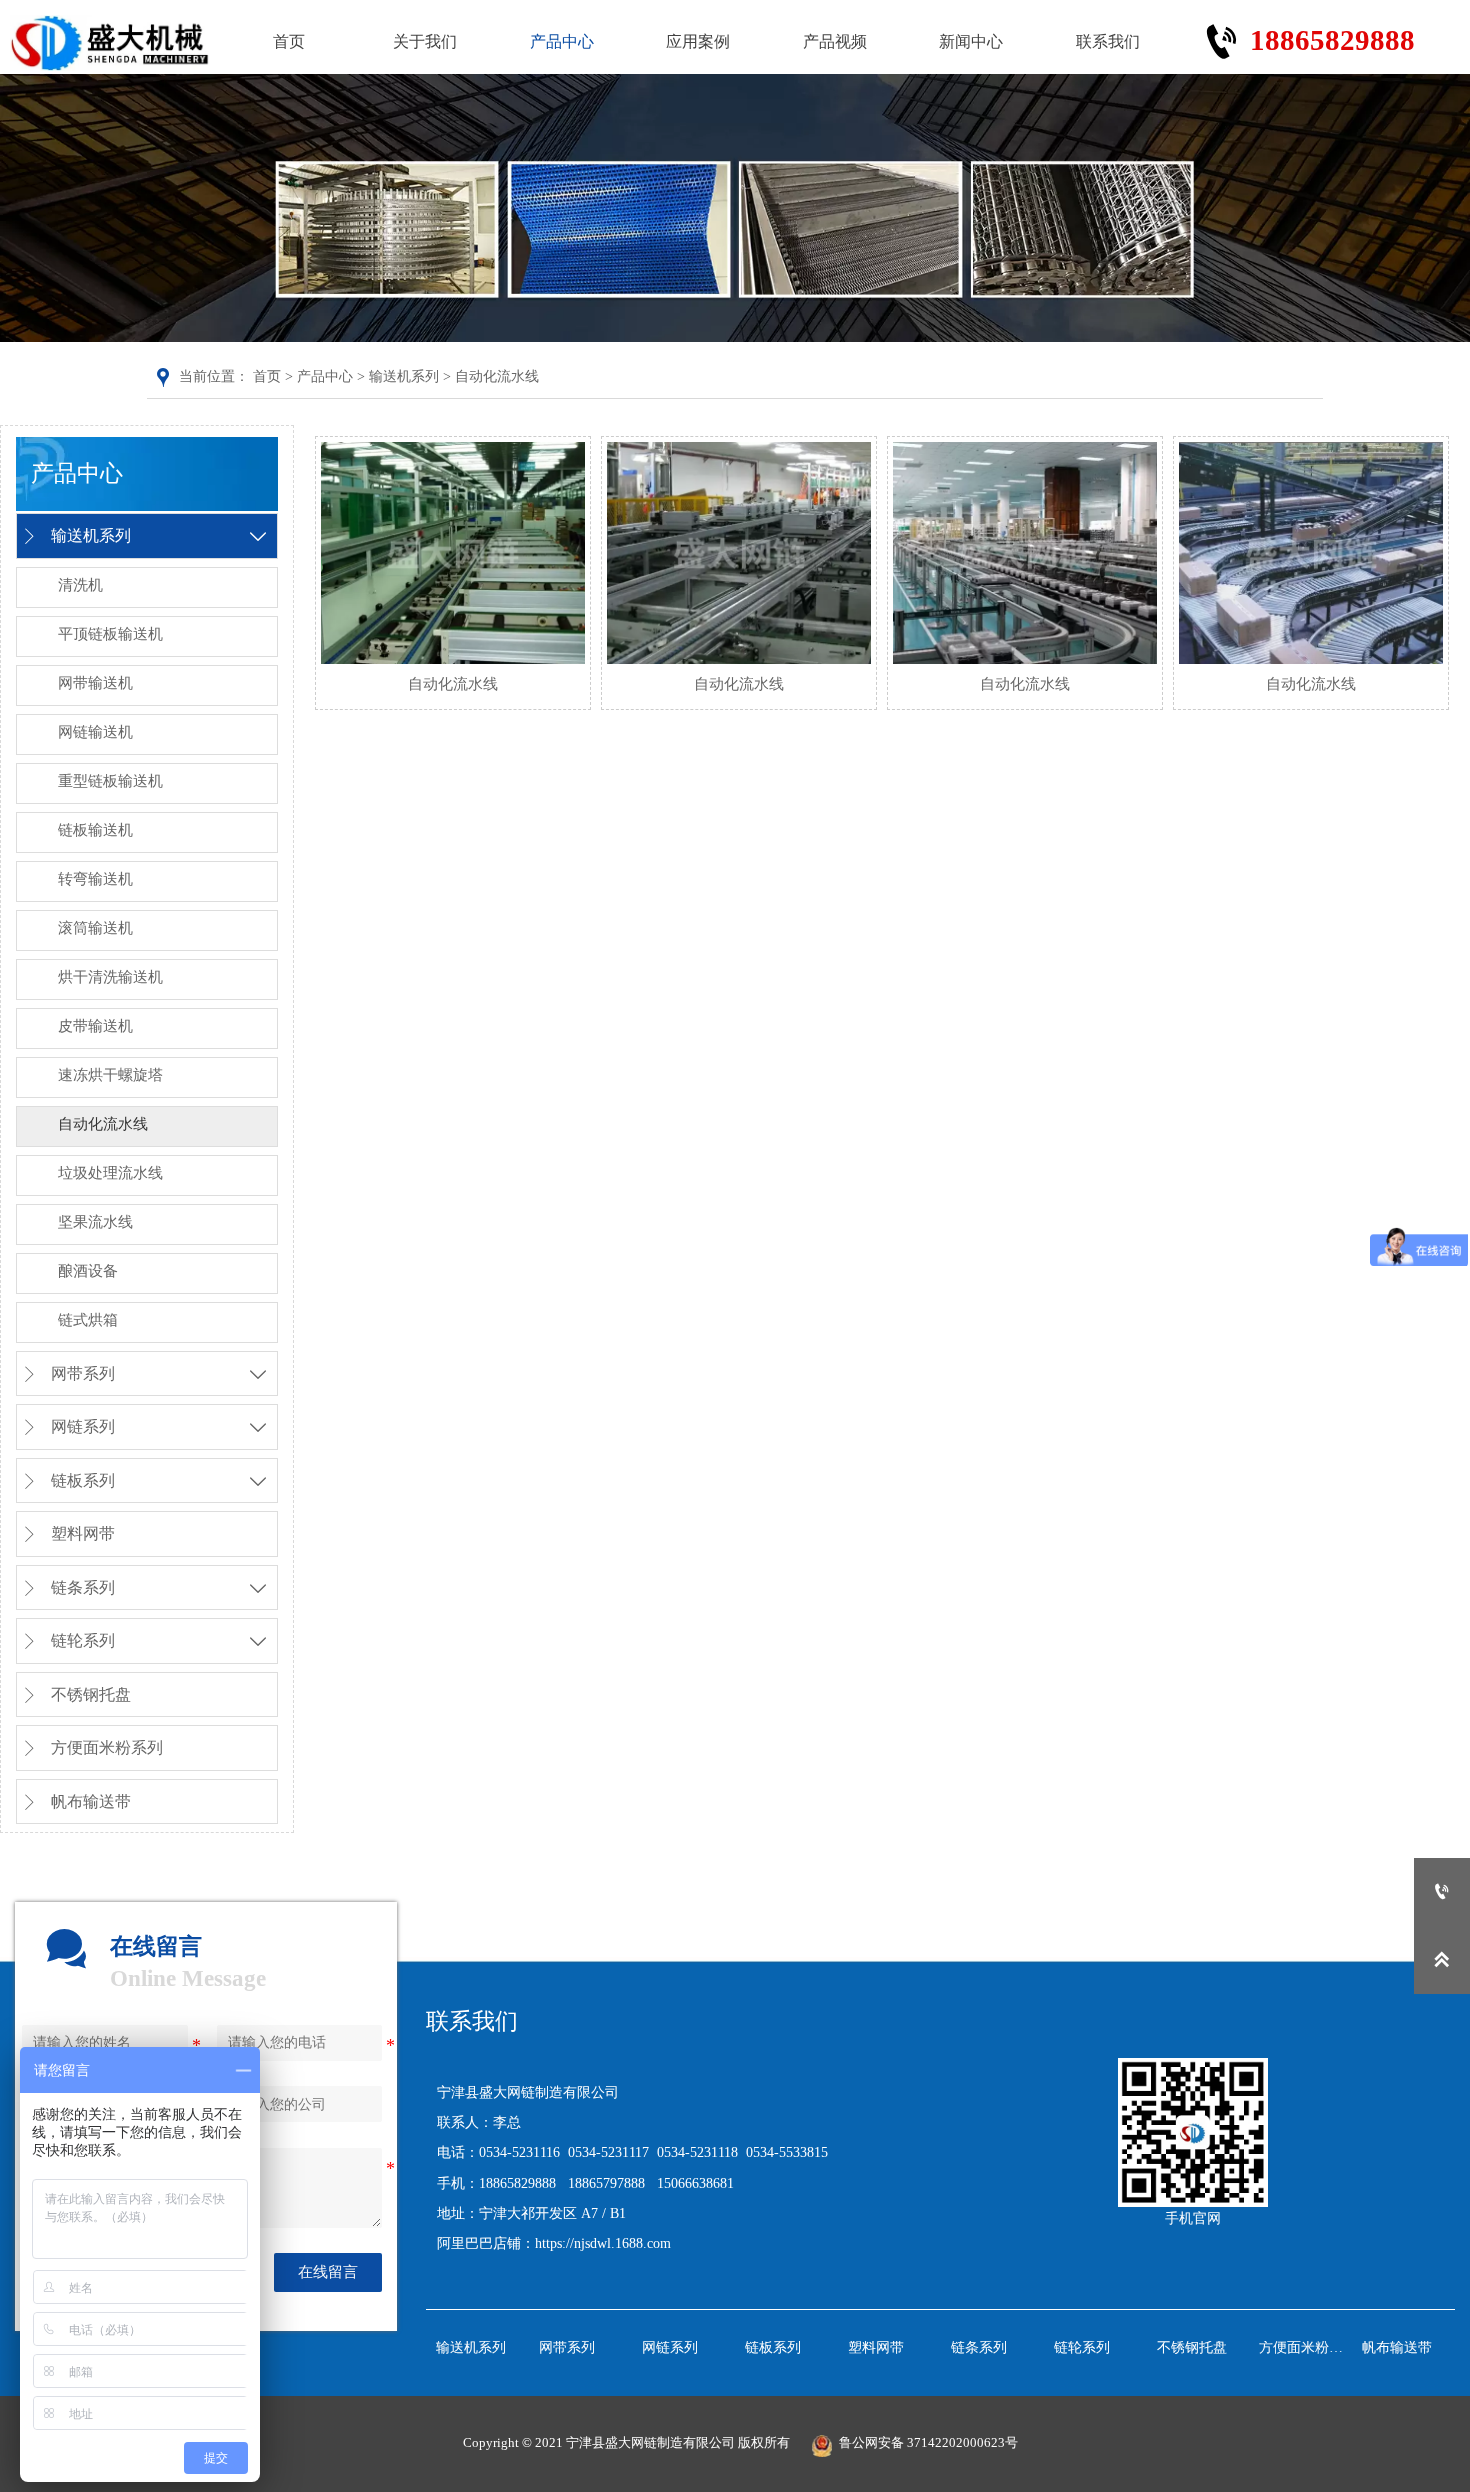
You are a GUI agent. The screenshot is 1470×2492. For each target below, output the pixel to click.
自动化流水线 (497, 376)
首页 (267, 376)
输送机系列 (404, 376)
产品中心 (325, 376)
